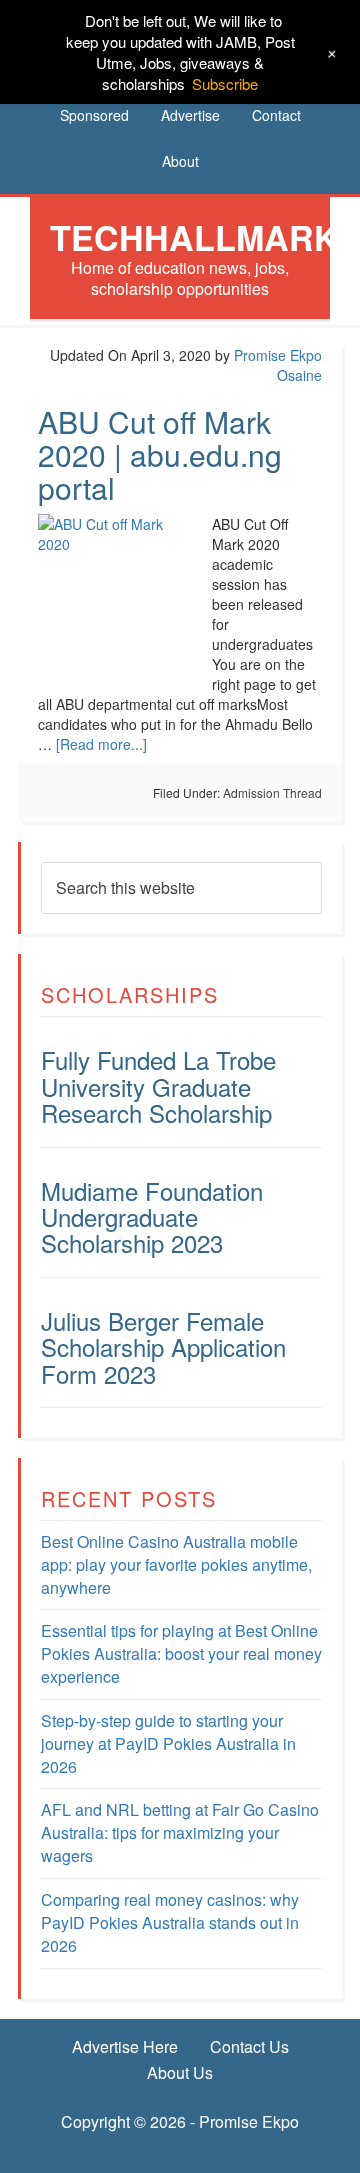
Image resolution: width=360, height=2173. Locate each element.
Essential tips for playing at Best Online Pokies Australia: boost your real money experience (181, 1653)
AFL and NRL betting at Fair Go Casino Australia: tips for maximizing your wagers (180, 1832)
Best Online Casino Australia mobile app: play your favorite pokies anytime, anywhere (176, 1564)
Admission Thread (272, 792)
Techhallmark (194, 237)
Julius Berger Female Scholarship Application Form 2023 (163, 1347)
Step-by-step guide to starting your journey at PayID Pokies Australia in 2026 (168, 1743)
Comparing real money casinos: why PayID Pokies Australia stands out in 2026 (170, 1922)
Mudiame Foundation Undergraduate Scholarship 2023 (152, 1217)
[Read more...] (101, 744)
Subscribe (225, 83)
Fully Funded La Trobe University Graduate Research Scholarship (158, 1086)
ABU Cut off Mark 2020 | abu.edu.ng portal (160, 454)
